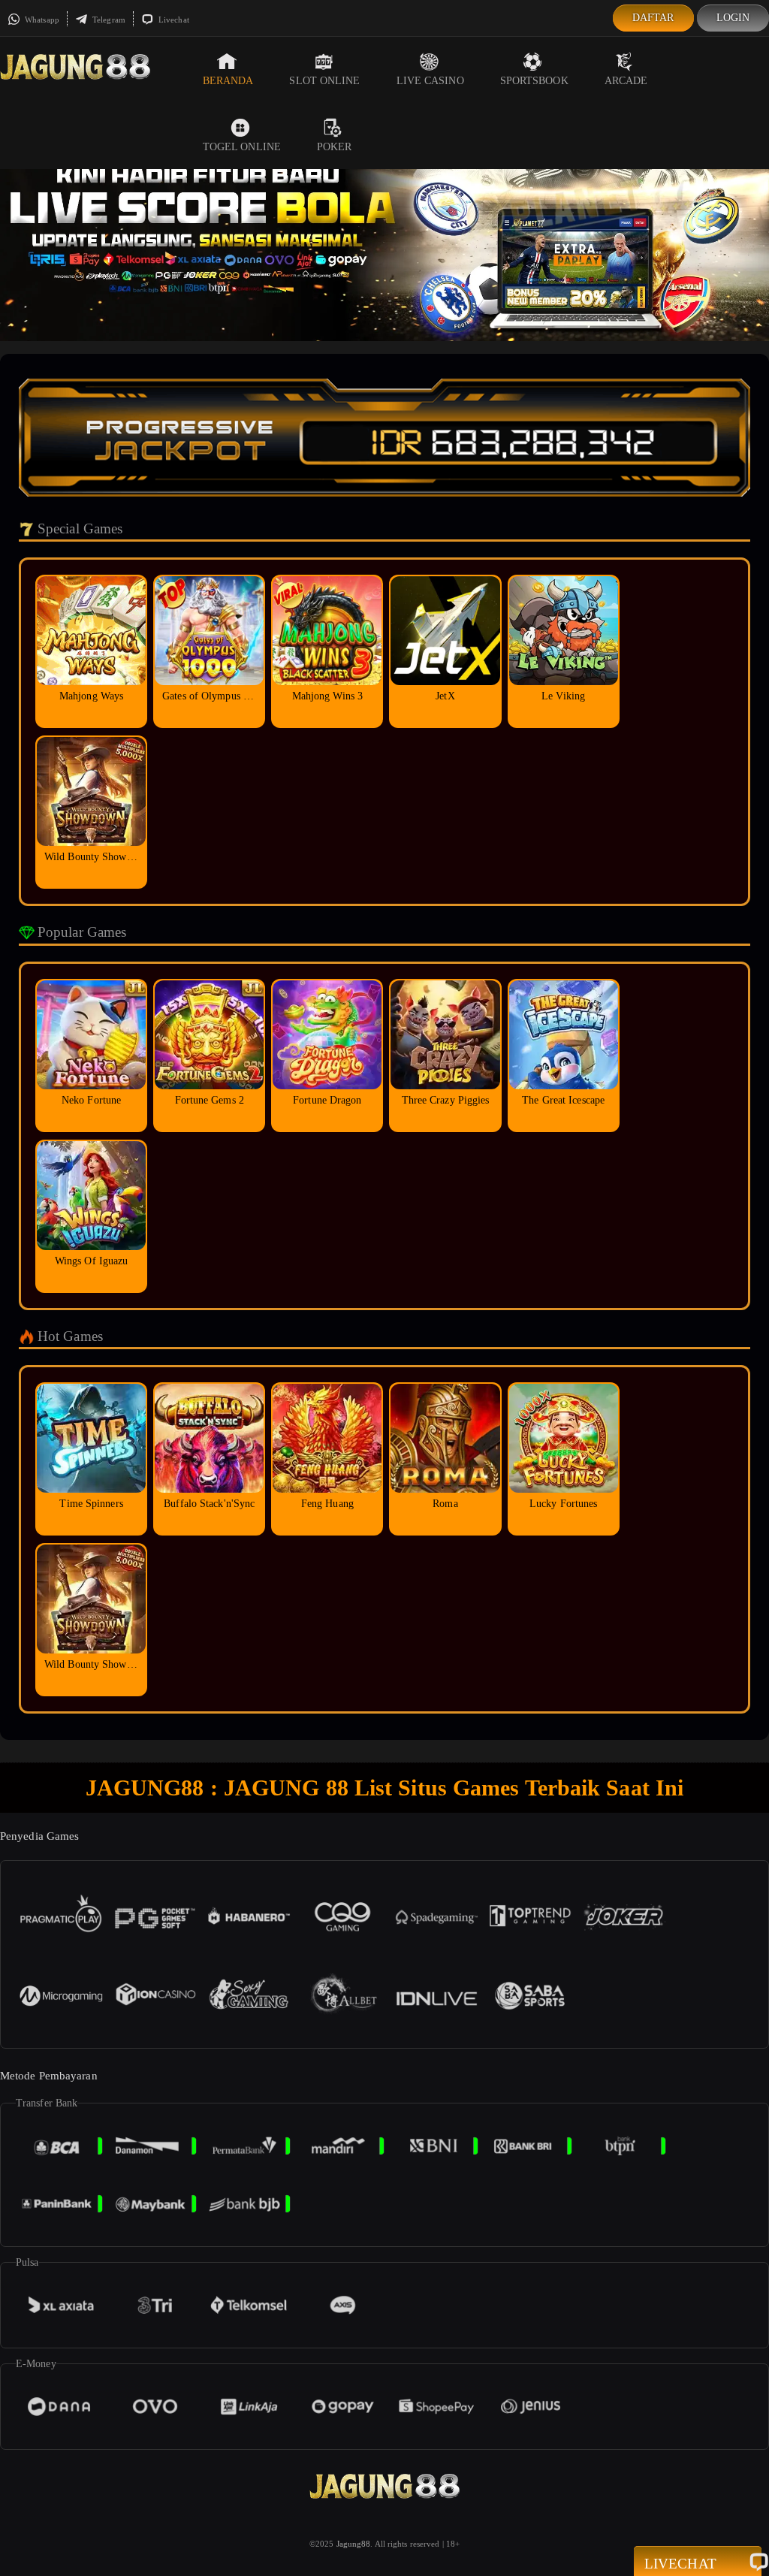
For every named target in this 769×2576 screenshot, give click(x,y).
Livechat (173, 20)
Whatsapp (41, 20)
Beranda (228, 81)
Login (733, 18)
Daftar (653, 18)
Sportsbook (534, 81)
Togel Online (242, 147)
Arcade (626, 81)
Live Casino (430, 81)
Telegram (108, 20)
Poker (335, 147)
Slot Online (324, 81)
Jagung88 (354, 2544)
